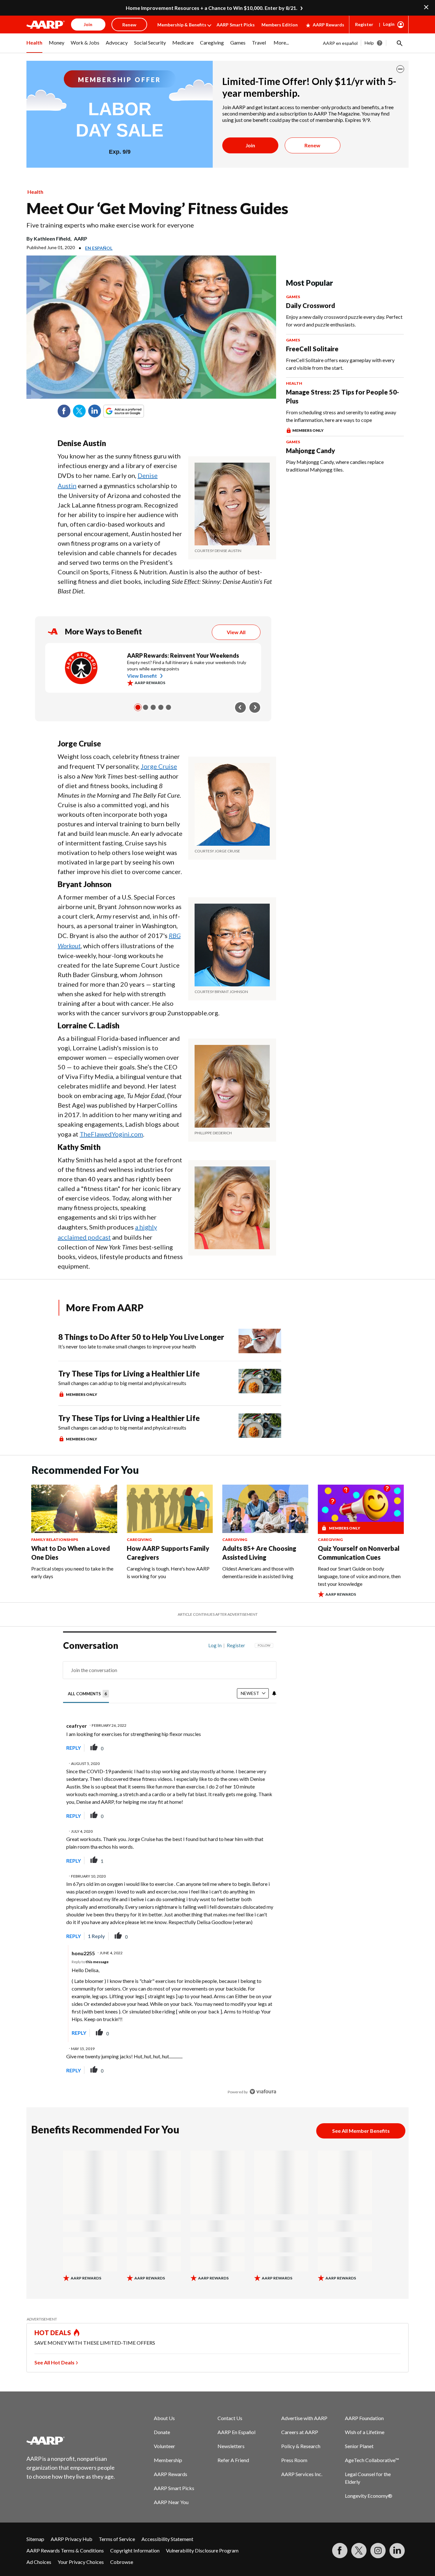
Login (389, 24)
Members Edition (280, 25)
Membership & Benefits (182, 25)
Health (35, 192)
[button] (399, 43)
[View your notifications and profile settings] (274, 1693)
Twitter (79, 411)
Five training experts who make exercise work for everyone (110, 225)
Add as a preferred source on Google (135, 411)
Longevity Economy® (369, 2496)
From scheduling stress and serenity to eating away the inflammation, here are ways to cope (341, 416)
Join (250, 145)
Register (364, 24)
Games (293, 297)
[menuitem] (34, 46)
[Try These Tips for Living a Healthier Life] (260, 1383)
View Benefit (142, 676)
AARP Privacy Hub (71, 2539)
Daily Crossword (310, 305)
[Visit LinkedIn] (397, 2551)
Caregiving (139, 1540)
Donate (162, 2432)
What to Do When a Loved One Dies (71, 1553)
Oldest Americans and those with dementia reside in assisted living (258, 1572)
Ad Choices (39, 2562)
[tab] (89, 1694)
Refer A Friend (233, 2460)
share (239, 1748)
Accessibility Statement (167, 2539)
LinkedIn (95, 411)
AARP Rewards (328, 25)
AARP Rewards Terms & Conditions (65, 2550)
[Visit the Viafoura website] (263, 2092)
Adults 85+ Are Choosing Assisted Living (259, 1553)
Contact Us (230, 2418)
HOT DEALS (53, 2333)
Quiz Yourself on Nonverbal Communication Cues (359, 1553)
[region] (170, 1870)
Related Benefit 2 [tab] (146, 707)
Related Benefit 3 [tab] (153, 707)
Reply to (90, 1962)
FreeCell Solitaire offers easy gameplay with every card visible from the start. (340, 364)
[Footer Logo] (71, 2440)
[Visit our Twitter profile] (359, 2551)
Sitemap (35, 2539)
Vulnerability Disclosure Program (202, 2550)
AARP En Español (236, 2432)
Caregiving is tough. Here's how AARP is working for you (168, 1572)
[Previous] (240, 707)
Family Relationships (55, 1540)
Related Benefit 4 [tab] (161, 707)
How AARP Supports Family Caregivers (168, 1553)
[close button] (400, 69)
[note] (232, 551)
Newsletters (231, 2446)
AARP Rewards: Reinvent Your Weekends (183, 655)
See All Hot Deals (54, 2362)
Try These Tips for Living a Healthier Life (129, 1373)
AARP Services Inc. (302, 2474)
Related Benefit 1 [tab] (138, 707)
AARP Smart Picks (236, 25)
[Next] (255, 707)
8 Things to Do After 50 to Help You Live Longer (141, 1337)
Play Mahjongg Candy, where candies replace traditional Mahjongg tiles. (335, 466)
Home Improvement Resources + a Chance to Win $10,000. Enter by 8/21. (212, 8)
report (261, 1748)
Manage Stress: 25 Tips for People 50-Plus (342, 396)
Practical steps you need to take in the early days (72, 1572)
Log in (215, 1645)
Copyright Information (135, 2550)
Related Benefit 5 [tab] (168, 707)
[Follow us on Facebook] (340, 2551)
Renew (312, 145)
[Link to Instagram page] (378, 2551)
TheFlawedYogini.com (111, 1134)
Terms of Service (117, 2539)
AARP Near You (171, 2502)
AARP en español (340, 43)
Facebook (64, 411)
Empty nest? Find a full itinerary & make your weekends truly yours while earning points (187, 665)
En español (99, 248)
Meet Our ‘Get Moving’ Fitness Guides (157, 208)
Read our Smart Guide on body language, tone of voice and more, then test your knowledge (359, 1576)
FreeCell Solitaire (312, 349)
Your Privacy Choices (81, 2562)
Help (369, 43)
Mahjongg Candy (310, 451)
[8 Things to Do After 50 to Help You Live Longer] (260, 1341)
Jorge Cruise (159, 766)
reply (74, 1748)
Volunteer (164, 2446)
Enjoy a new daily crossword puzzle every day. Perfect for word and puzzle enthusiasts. (344, 321)
